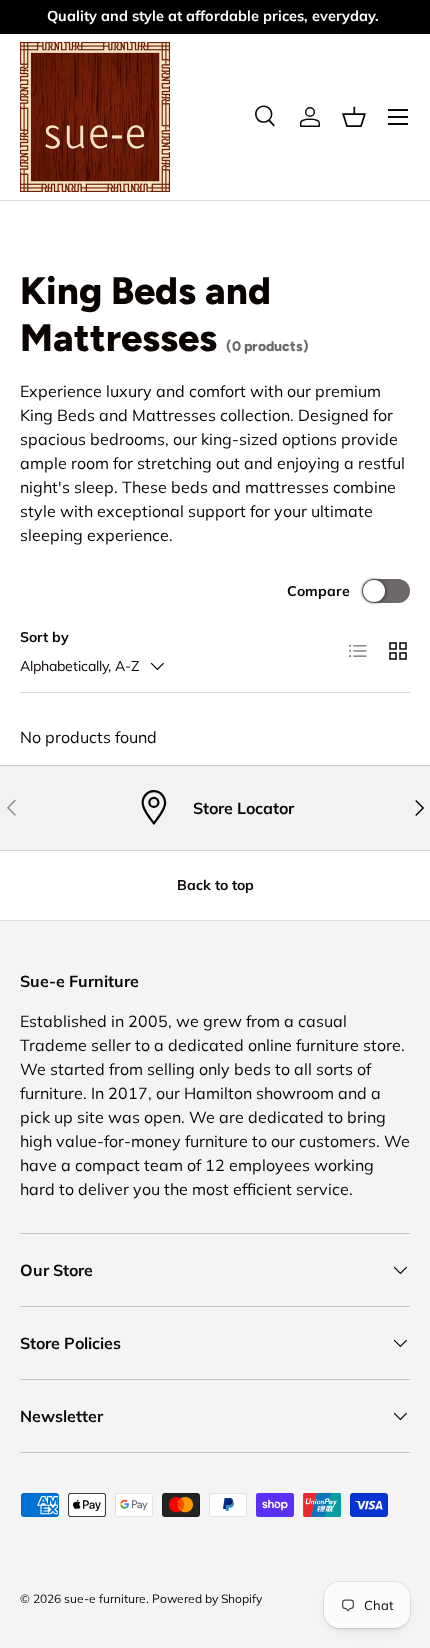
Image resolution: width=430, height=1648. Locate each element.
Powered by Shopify (207, 1598)
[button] (354, 117)
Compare (318, 591)
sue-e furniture (105, 1598)
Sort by (44, 637)
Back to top (215, 885)
